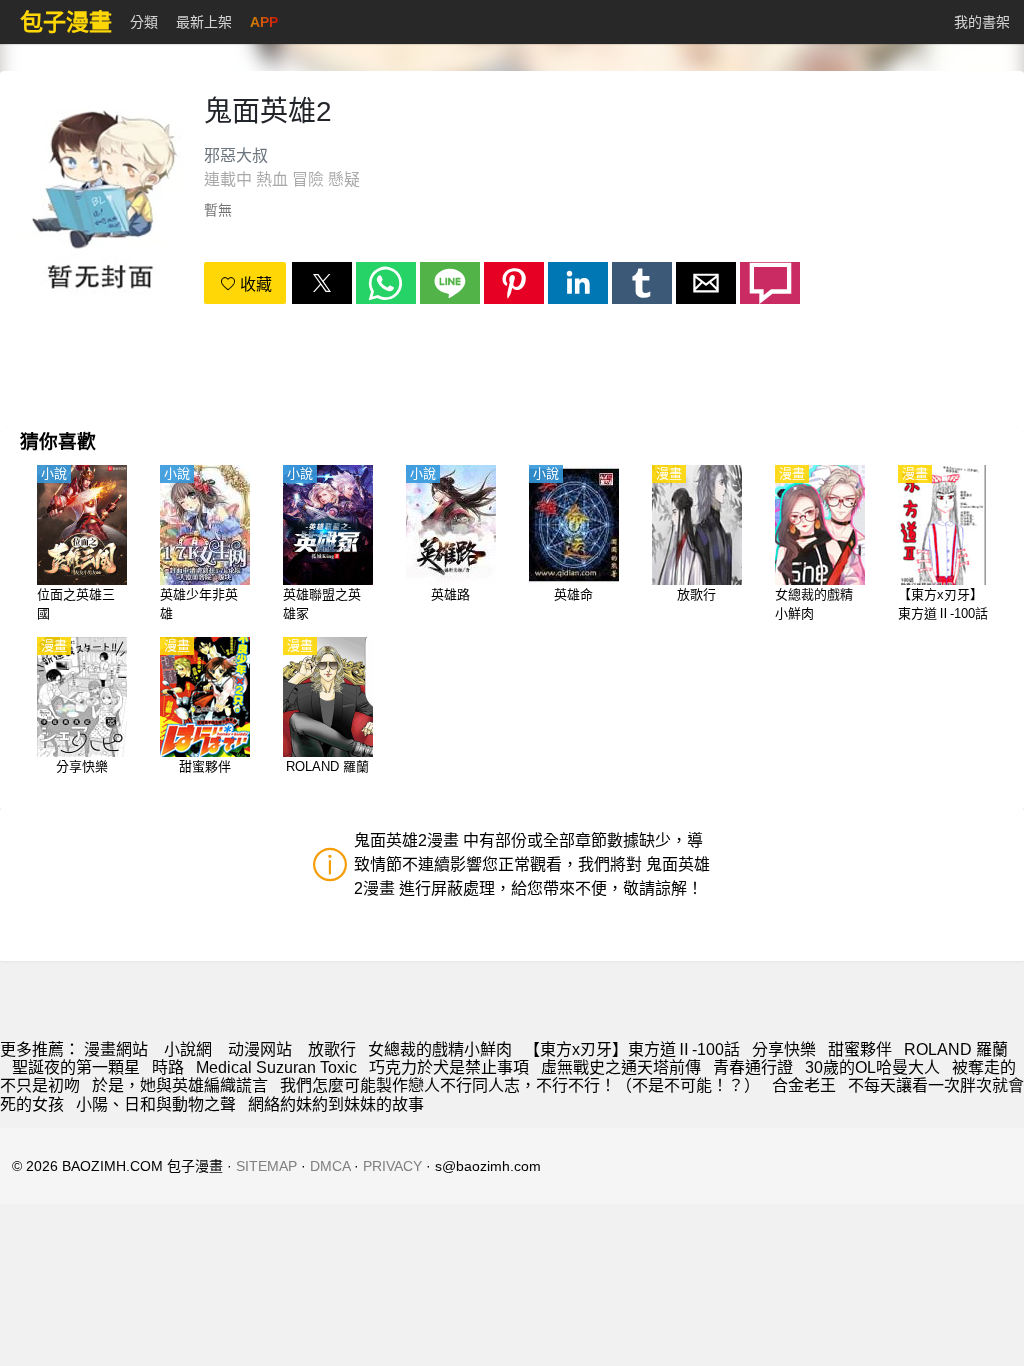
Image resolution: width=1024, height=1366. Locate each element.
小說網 (188, 1049)
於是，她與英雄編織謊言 (180, 1085)
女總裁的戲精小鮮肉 (440, 1049)
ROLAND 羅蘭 (956, 1049)
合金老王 (804, 1085)
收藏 (254, 284)
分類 (144, 22)
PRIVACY (392, 1166)
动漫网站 (260, 1049)
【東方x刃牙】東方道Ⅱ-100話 (632, 1049)
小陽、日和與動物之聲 (156, 1104)
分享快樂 (784, 1049)
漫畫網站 (116, 1049)
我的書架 (982, 22)
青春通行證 (753, 1067)
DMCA (330, 1166)
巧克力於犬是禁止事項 (449, 1067)
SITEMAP (266, 1166)
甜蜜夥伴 (860, 1049)
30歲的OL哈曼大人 (872, 1067)
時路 (168, 1067)
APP (264, 22)
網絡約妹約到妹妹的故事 (336, 1104)
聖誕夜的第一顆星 (76, 1067)
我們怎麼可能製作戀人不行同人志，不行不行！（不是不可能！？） (520, 1085)
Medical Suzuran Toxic (276, 1067)
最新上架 (204, 22)
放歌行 (332, 1049)
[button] (322, 283)
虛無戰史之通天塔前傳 (621, 1067)
